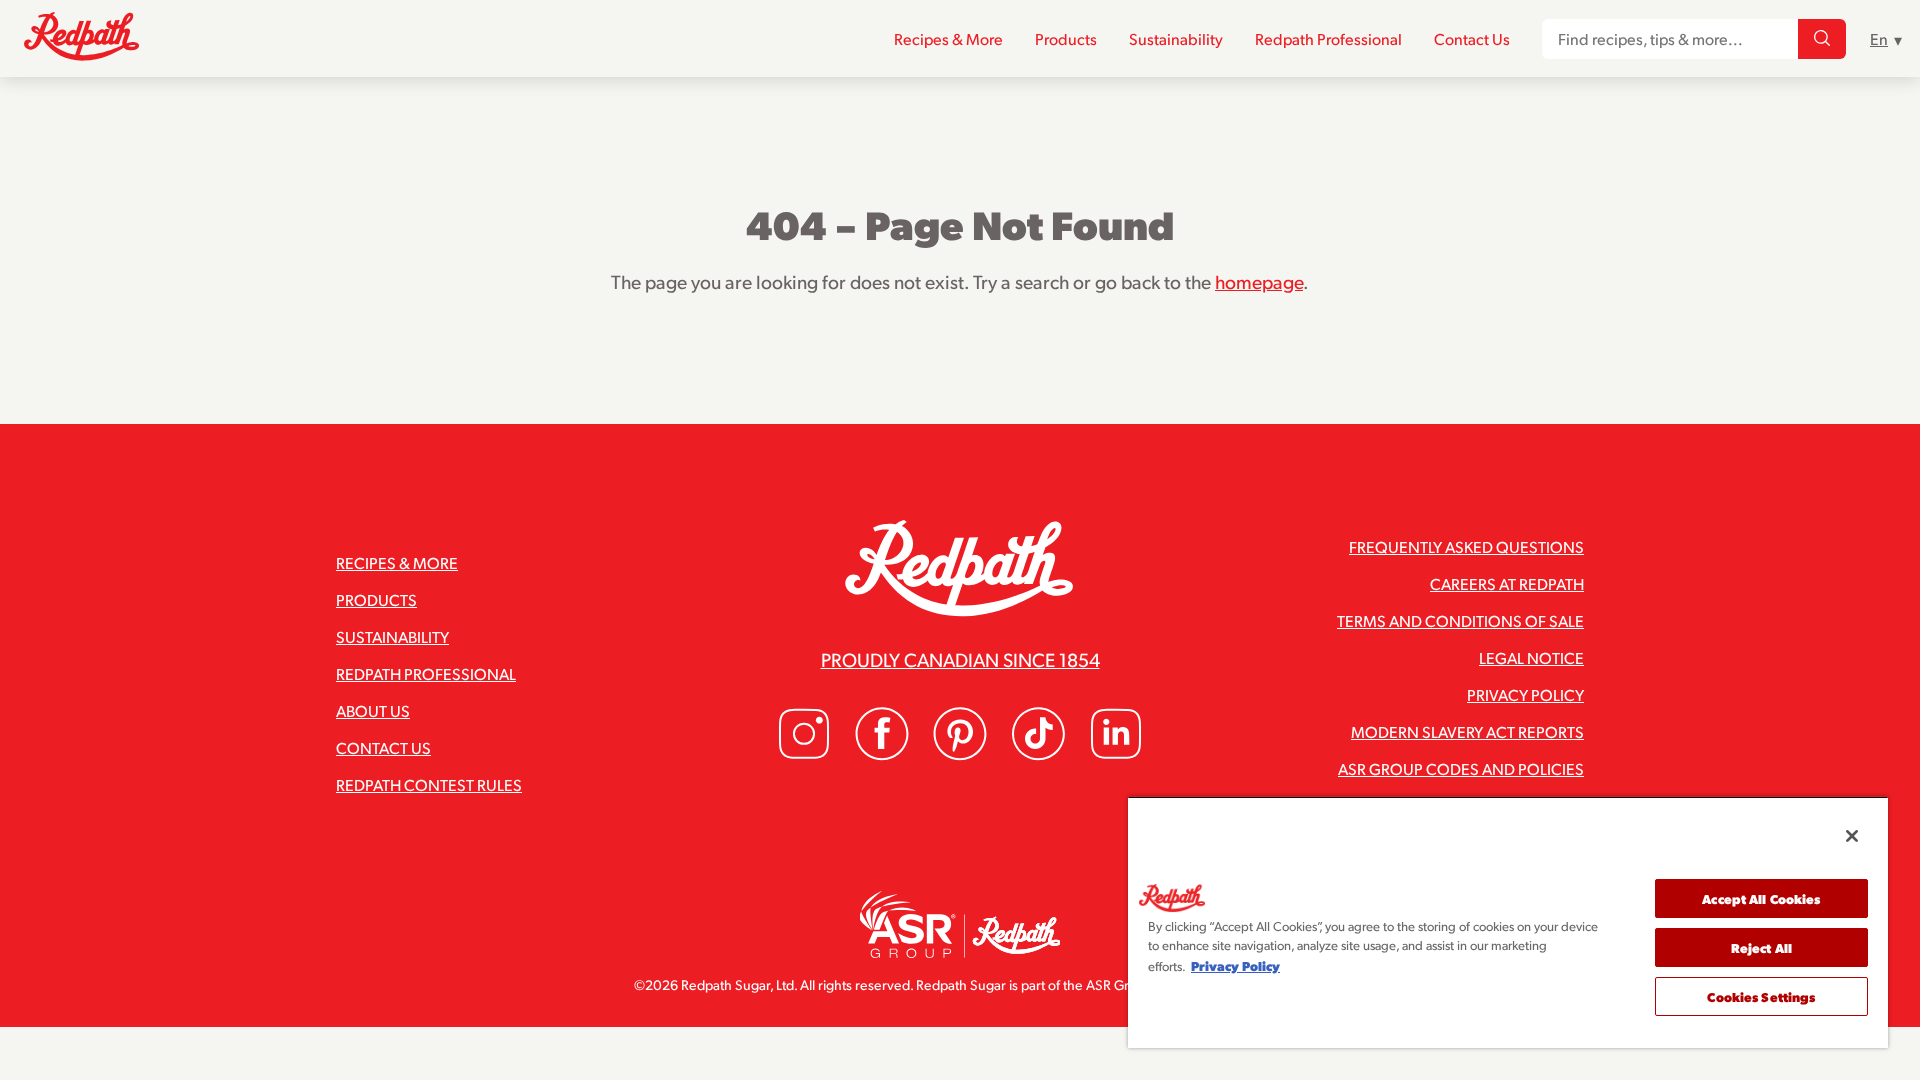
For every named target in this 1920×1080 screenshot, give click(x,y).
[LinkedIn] (1116, 754)
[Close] (1852, 836)
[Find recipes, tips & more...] (1822, 39)
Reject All (1761, 947)
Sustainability (1176, 38)
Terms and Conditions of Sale (1460, 620)
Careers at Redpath (1507, 583)
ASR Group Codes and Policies (1461, 768)
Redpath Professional (1328, 38)
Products (1066, 38)
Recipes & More (948, 38)
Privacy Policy (1525, 694)
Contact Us (1472, 38)
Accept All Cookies (1761, 898)
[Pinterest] (960, 754)
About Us (373, 710)
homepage (1259, 281)
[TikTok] (1038, 754)
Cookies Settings (1761, 996)
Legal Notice (1531, 657)
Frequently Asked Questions (1466, 546)
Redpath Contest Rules (429, 784)
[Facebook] (882, 754)
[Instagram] (804, 754)
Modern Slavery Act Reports (1467, 731)
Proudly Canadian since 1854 (960, 659)
